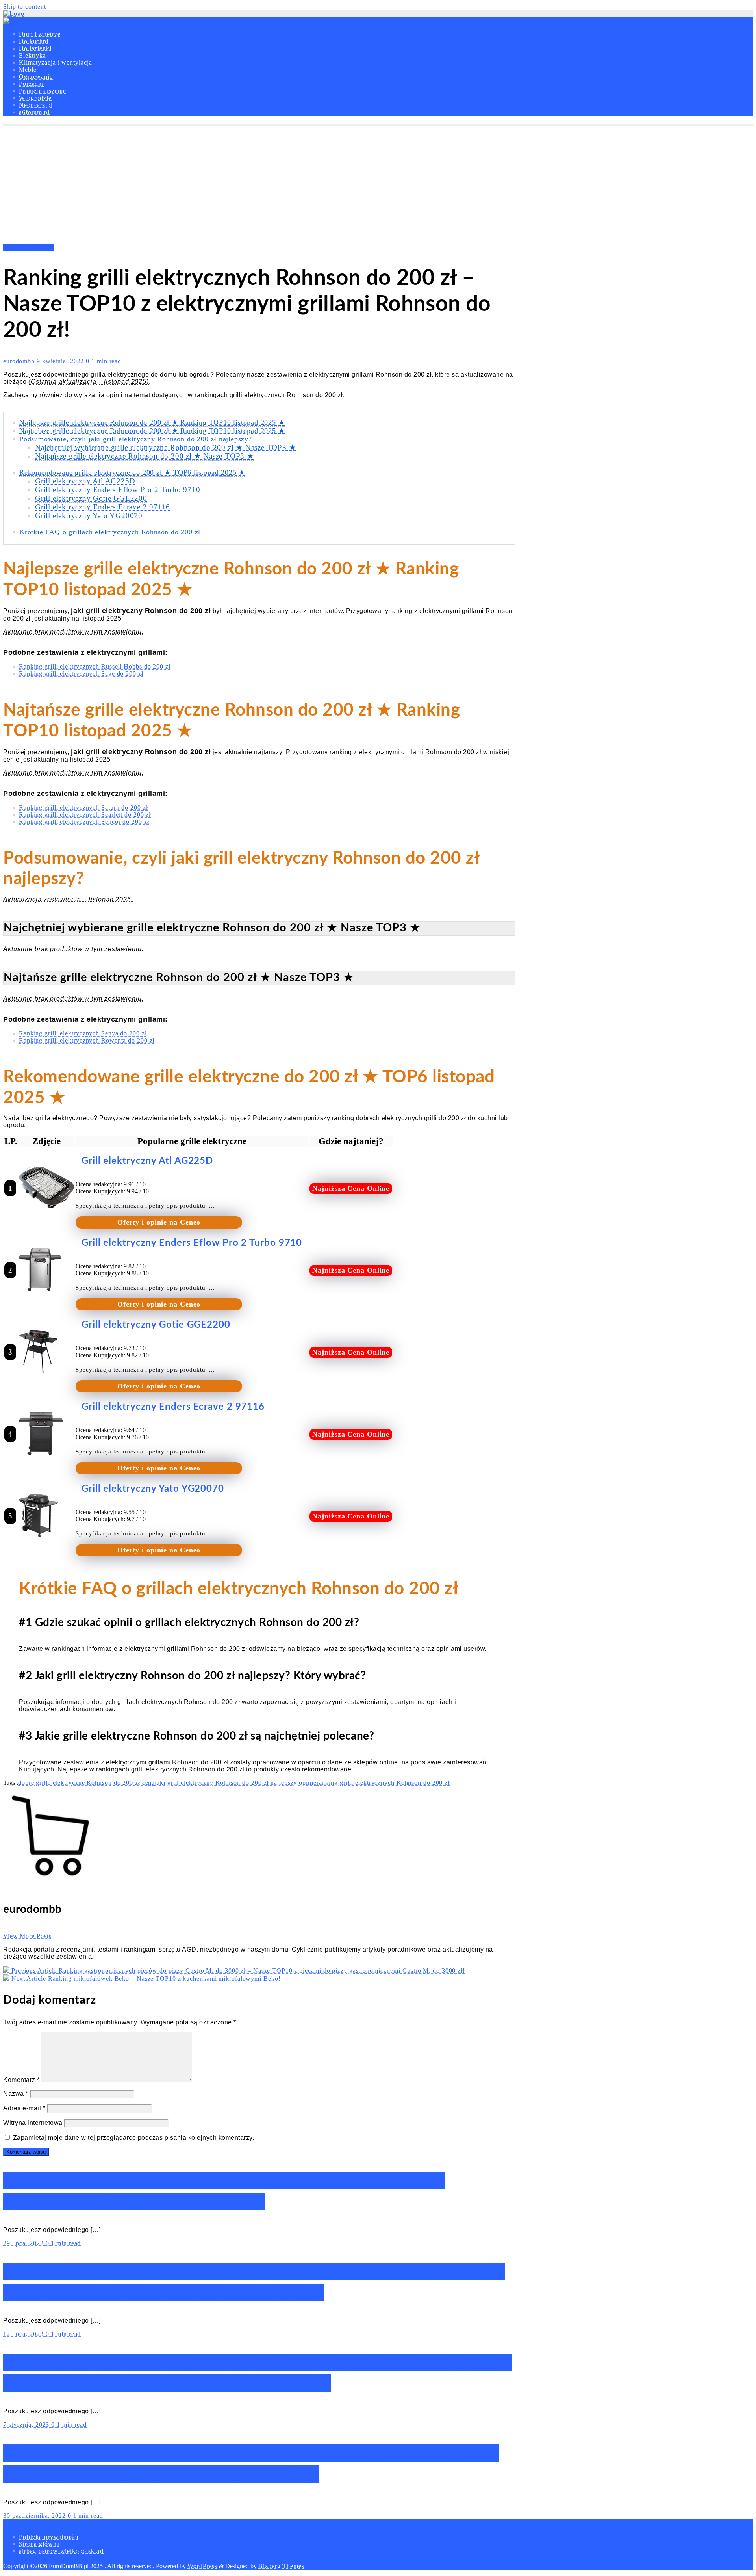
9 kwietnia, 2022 (61, 361)
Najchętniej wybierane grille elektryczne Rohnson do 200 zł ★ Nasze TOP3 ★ (165, 447)
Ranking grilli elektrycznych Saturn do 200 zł (83, 808)
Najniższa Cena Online (351, 1188)
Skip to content (25, 7)
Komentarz (21, 2080)
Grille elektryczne (28, 247)
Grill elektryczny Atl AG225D (85, 481)
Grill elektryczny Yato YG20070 (89, 516)
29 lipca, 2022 (24, 2243)
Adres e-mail (24, 2108)
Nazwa (16, 2094)
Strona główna (39, 2544)
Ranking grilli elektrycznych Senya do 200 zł (83, 1033)
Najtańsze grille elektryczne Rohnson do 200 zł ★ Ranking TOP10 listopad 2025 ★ (152, 431)
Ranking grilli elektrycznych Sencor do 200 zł (84, 822)
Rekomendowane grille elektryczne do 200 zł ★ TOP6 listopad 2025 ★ (132, 472)
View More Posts (27, 1936)
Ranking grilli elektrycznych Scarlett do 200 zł (85, 815)
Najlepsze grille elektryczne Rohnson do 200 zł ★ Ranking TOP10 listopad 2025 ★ (152, 422)
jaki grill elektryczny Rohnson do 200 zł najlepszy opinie (235, 1783)
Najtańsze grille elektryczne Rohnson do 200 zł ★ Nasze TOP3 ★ (145, 456)
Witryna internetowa (33, 2123)
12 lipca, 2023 (24, 2334)
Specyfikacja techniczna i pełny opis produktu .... (145, 1206)
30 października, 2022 (35, 2516)
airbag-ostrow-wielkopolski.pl (61, 2551)
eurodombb (20, 361)
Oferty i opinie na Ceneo (159, 1222)
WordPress (202, 2566)
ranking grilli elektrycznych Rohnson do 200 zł (383, 1783)
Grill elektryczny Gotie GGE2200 (91, 498)
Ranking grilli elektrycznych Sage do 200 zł (81, 674)
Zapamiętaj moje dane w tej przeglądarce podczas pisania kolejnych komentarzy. (134, 2138)
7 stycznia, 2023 (27, 2425)
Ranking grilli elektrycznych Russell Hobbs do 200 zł (95, 666)
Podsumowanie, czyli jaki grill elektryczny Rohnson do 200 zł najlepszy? (136, 439)
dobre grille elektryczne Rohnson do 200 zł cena (86, 1783)
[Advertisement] (378, 185)
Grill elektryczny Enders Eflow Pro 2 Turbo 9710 (118, 490)
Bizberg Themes (281, 2566)
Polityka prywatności (49, 2537)
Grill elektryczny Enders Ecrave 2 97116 (103, 507)
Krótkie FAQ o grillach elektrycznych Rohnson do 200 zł (110, 532)
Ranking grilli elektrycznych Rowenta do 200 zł (87, 1040)
